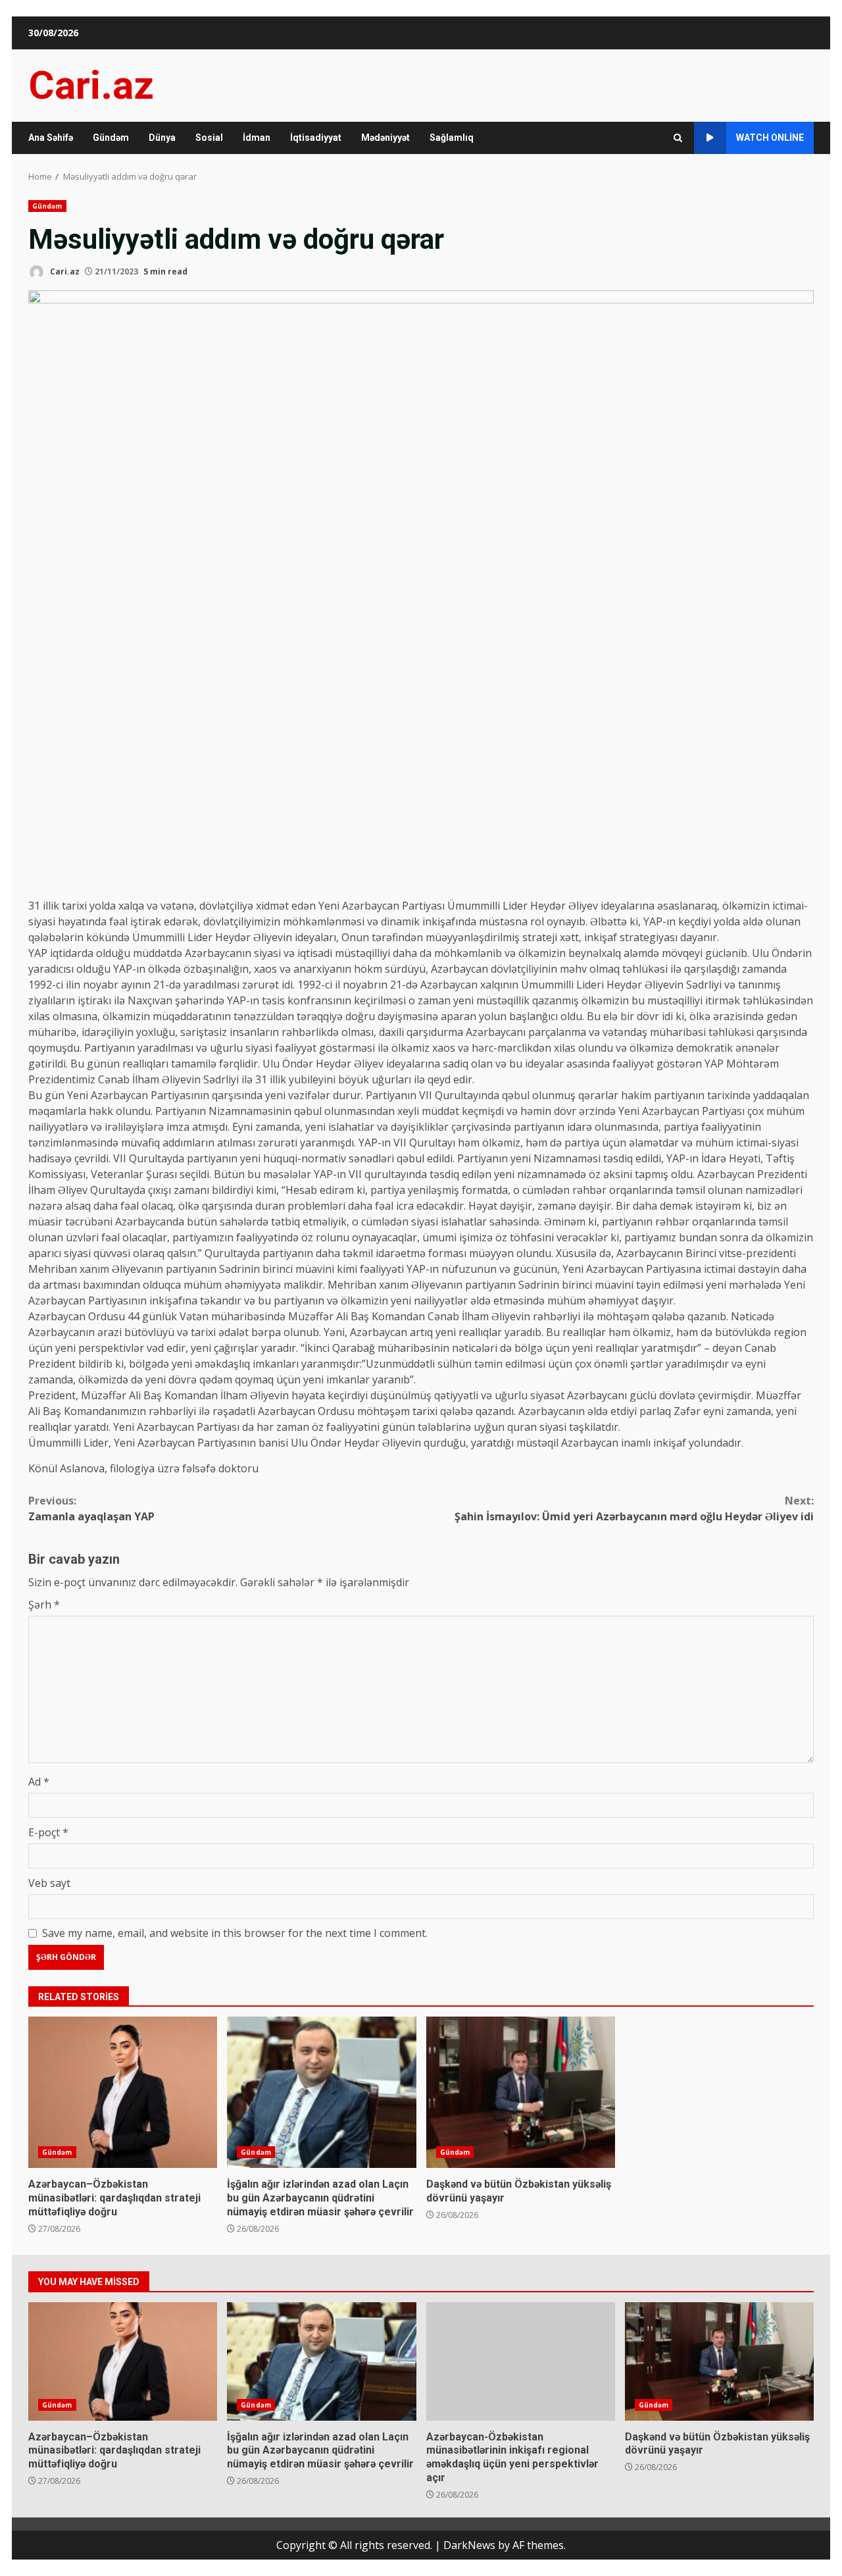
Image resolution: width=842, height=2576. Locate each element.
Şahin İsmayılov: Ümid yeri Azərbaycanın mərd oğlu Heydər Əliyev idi (634, 1508)
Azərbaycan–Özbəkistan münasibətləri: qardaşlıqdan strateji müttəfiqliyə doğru (123, 2092)
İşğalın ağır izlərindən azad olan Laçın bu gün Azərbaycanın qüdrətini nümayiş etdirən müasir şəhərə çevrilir (321, 2092)
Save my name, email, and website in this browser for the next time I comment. (235, 1933)
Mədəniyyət (385, 138)
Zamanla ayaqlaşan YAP (91, 1508)
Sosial (209, 138)
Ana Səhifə (51, 138)
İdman (257, 138)
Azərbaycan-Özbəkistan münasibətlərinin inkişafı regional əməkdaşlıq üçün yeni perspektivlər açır (521, 2361)
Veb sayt (49, 1883)
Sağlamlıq (452, 138)
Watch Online (770, 138)
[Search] (678, 138)
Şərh (44, 1605)
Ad (39, 1782)
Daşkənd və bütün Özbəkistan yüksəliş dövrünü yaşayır (521, 2092)
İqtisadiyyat (316, 138)
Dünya (162, 138)
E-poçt (48, 1832)
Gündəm (111, 138)
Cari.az (91, 85)
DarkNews (469, 2545)
